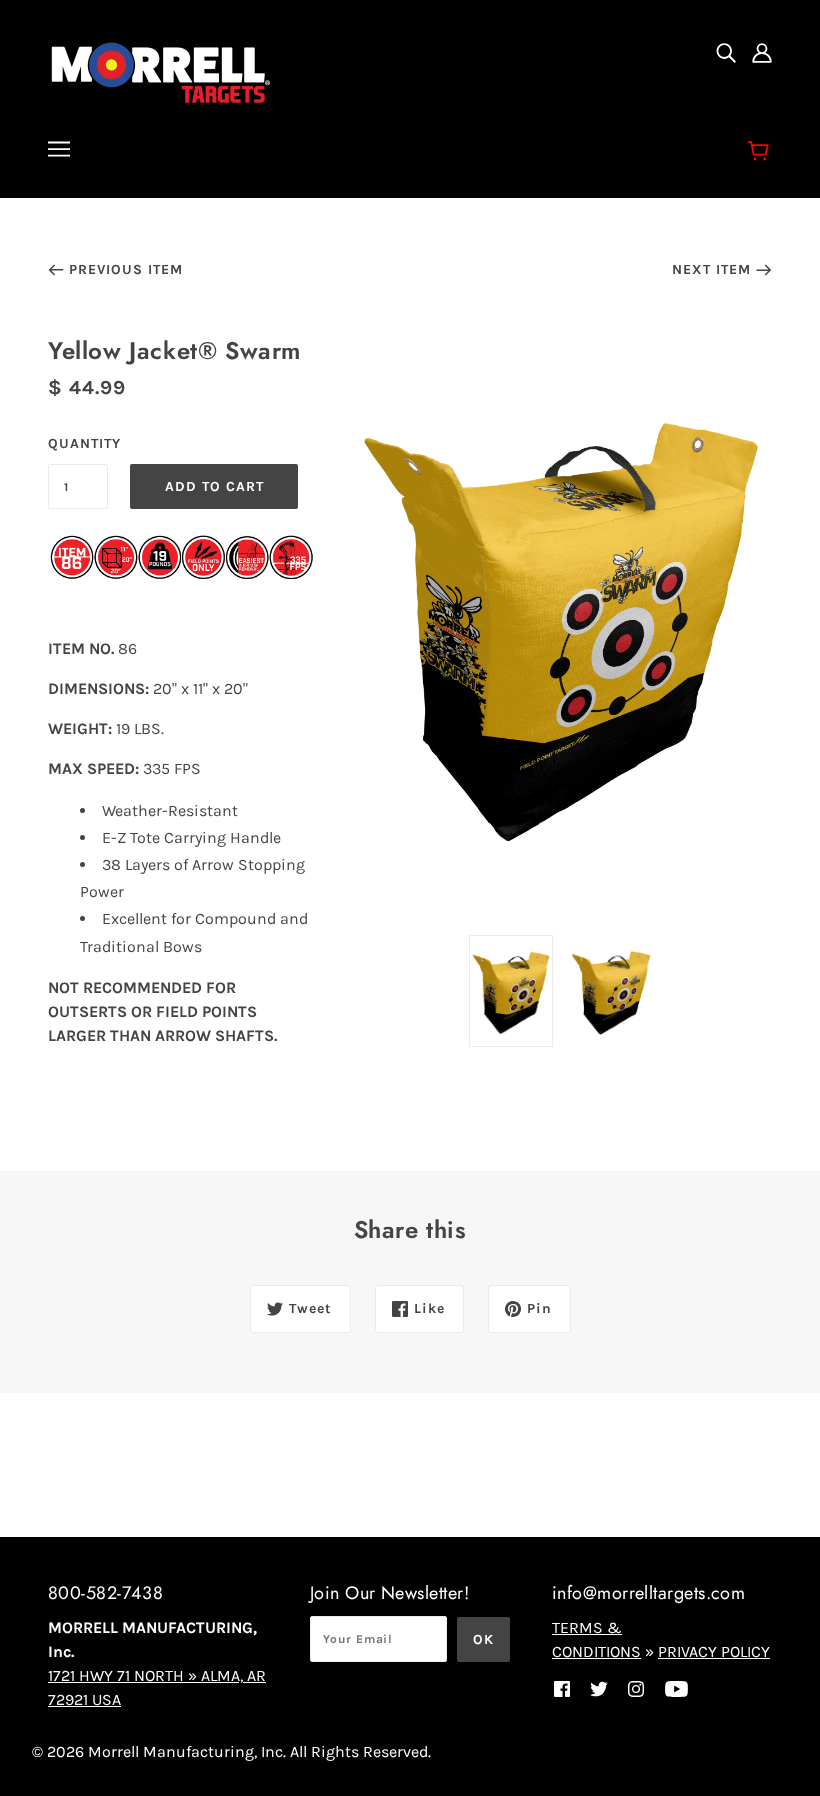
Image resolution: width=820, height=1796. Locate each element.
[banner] (161, 70)
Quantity (78, 443)
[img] (726, 52)
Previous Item (126, 269)
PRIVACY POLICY (714, 1651)
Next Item (711, 269)
